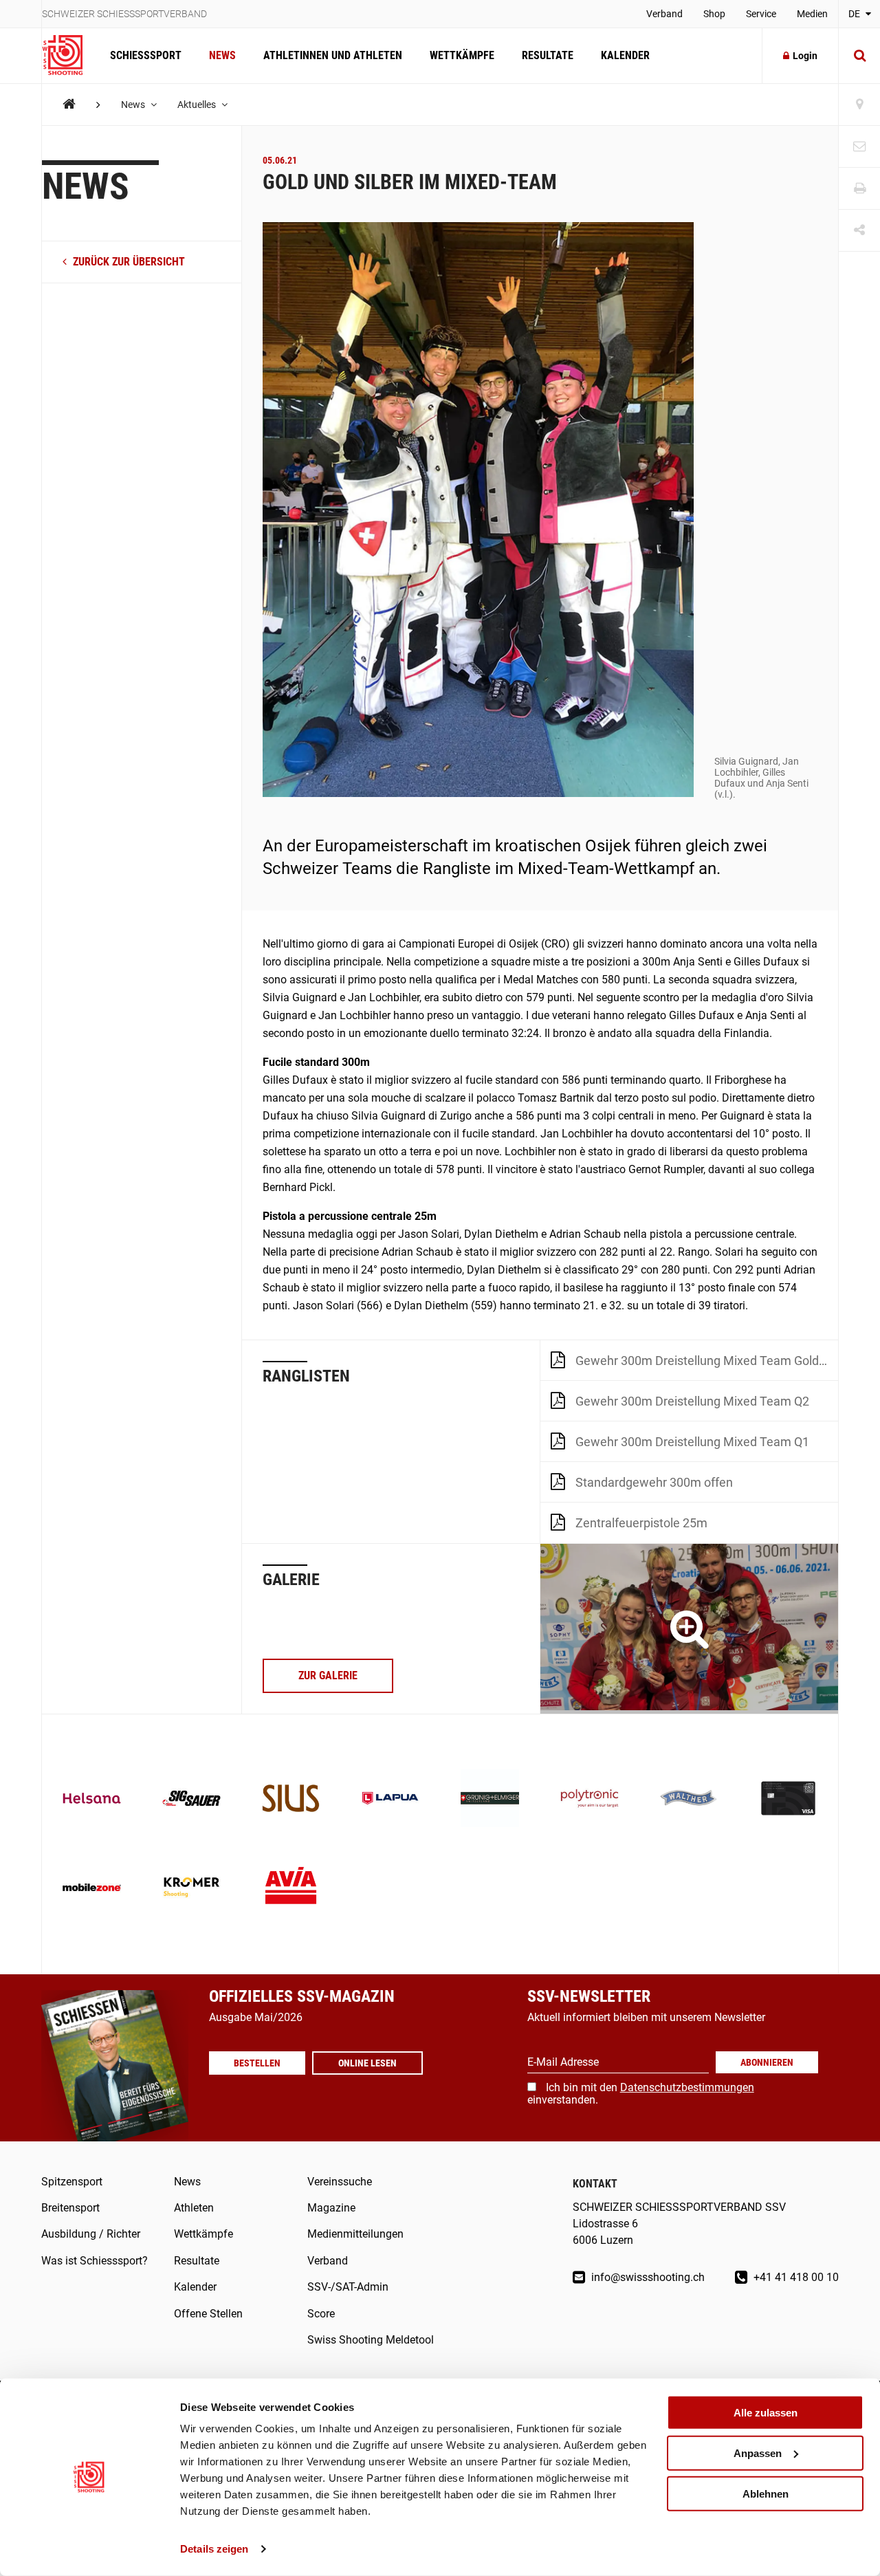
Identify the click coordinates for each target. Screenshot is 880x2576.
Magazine (331, 2208)
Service (761, 14)
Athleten (194, 2208)
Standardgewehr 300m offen (654, 1482)
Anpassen (758, 2453)
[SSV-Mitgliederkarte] (788, 1800)
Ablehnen (766, 2493)
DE (855, 14)
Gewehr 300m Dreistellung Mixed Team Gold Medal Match (707, 1361)
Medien (812, 14)
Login (805, 56)
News (222, 55)
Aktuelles (198, 105)
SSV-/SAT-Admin (348, 2287)
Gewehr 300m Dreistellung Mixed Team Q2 (692, 1401)
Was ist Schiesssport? (95, 2261)
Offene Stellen (208, 2314)
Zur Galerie (328, 1676)
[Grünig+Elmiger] (490, 1800)
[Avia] (291, 1889)
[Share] (859, 231)
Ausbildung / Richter (91, 2234)
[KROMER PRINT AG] (191, 1889)
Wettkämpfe (462, 55)
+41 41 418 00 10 (795, 2277)
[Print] (859, 189)
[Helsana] (92, 1800)
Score (321, 2314)
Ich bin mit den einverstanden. (641, 2094)
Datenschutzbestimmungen (687, 2087)
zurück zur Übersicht (128, 262)
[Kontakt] (859, 147)
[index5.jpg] (689, 1629)
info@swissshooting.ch (647, 2277)
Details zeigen (214, 2549)
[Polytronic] (590, 1800)
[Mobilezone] (92, 1889)
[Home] (69, 104)
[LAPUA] (390, 1800)
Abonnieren (767, 2062)
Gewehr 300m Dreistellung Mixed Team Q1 (692, 1442)
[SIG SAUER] (191, 1800)
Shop (714, 14)
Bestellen (257, 2063)
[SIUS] (291, 1800)
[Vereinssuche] (859, 105)
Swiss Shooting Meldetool (371, 2340)
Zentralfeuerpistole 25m (641, 1523)
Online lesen (367, 2063)
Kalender (625, 55)
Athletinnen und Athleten (333, 55)
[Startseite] (69, 56)
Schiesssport (146, 55)
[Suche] (859, 56)
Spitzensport (72, 2182)
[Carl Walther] (689, 1800)
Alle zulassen (766, 2413)
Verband (664, 14)
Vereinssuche (340, 2182)
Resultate (548, 55)
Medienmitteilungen (355, 2234)
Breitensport (70, 2208)
